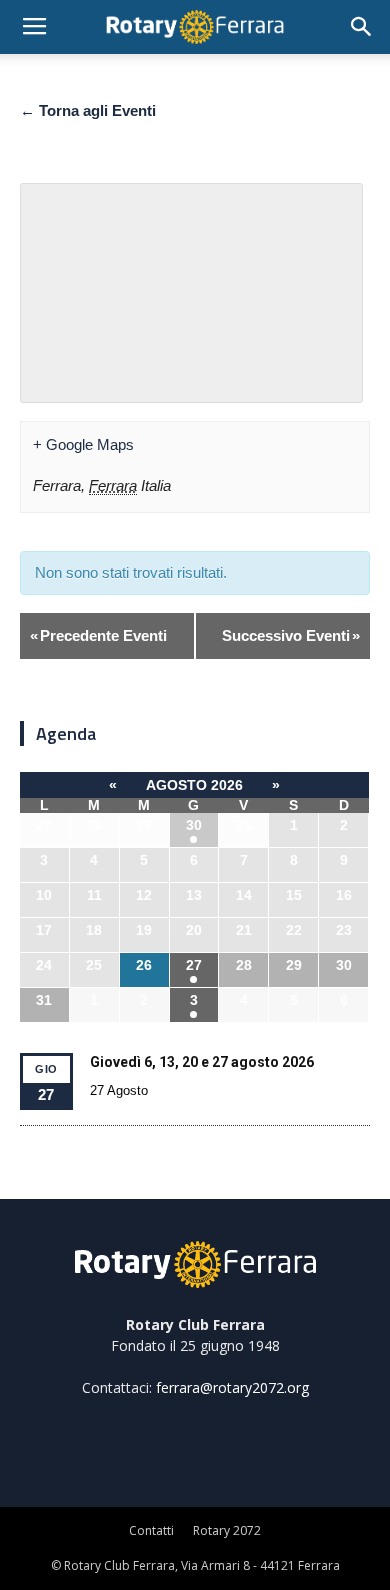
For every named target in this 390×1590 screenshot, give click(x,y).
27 (194, 965)
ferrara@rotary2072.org (232, 1387)
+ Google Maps (83, 444)
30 (194, 825)
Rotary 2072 (227, 1530)
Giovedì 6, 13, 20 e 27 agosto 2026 (202, 1062)
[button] (362, 27)
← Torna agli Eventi (88, 110)
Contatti (151, 1530)
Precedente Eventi (98, 635)
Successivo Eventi (291, 635)
